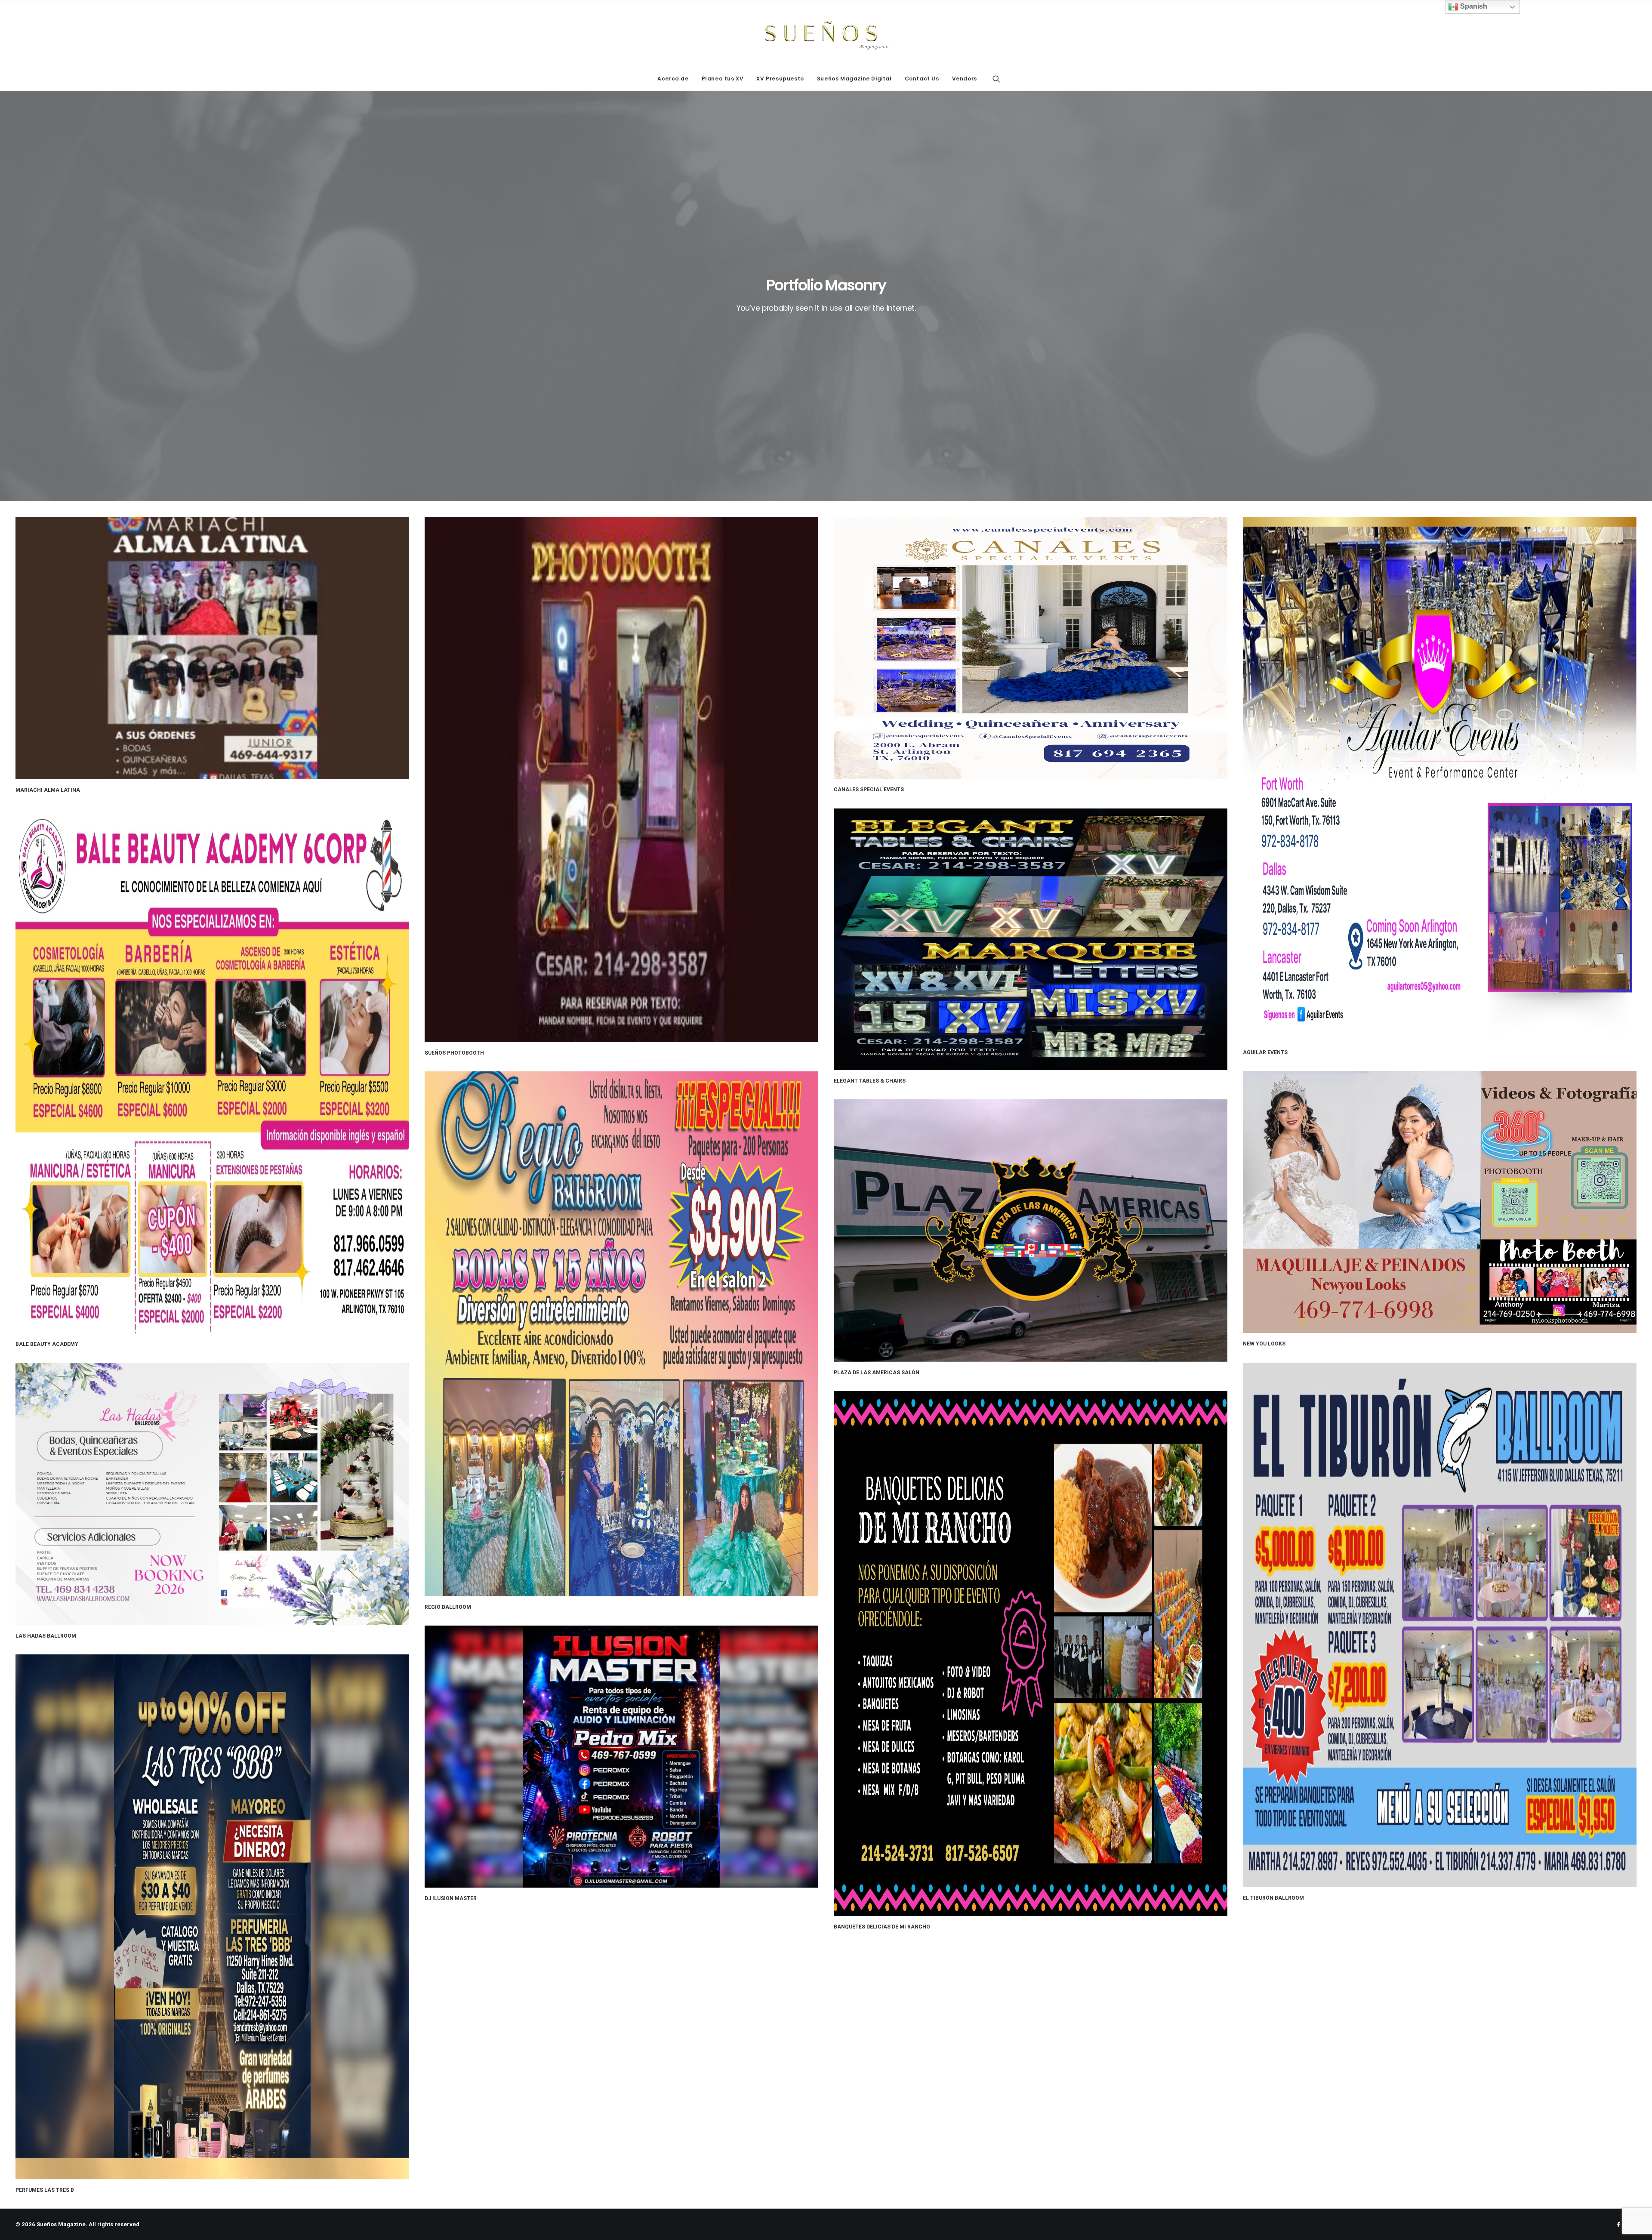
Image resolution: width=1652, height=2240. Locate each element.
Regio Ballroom (448, 1607)
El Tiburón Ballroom (1273, 1898)
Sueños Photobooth (454, 1053)
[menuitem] (673, 79)
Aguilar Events (1265, 1052)
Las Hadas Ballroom (46, 1636)
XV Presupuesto (780, 79)
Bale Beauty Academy (47, 1344)
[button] (996, 79)
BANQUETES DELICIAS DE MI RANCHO (882, 1927)
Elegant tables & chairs (870, 1081)
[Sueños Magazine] (826, 34)
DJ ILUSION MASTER (451, 1898)
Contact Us (922, 79)
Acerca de (673, 79)
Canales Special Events (869, 790)
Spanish (1473, 6)
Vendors (965, 79)
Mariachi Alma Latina (48, 790)
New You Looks (1264, 1344)
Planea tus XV (723, 79)
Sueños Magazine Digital (854, 79)
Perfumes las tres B (45, 2190)
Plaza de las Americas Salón (877, 1373)
